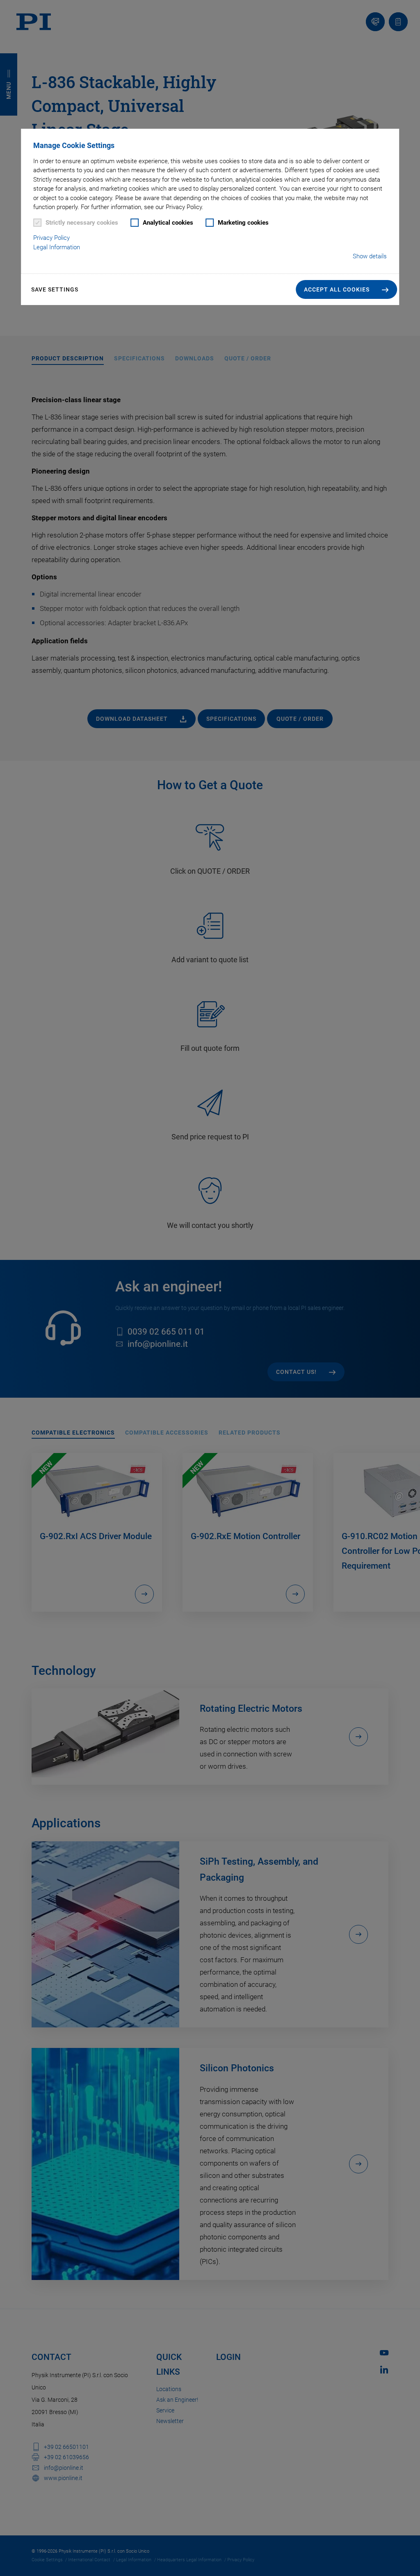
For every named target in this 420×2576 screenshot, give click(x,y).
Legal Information (57, 247)
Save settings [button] (55, 289)
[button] (346, 289)
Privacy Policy (51, 238)
